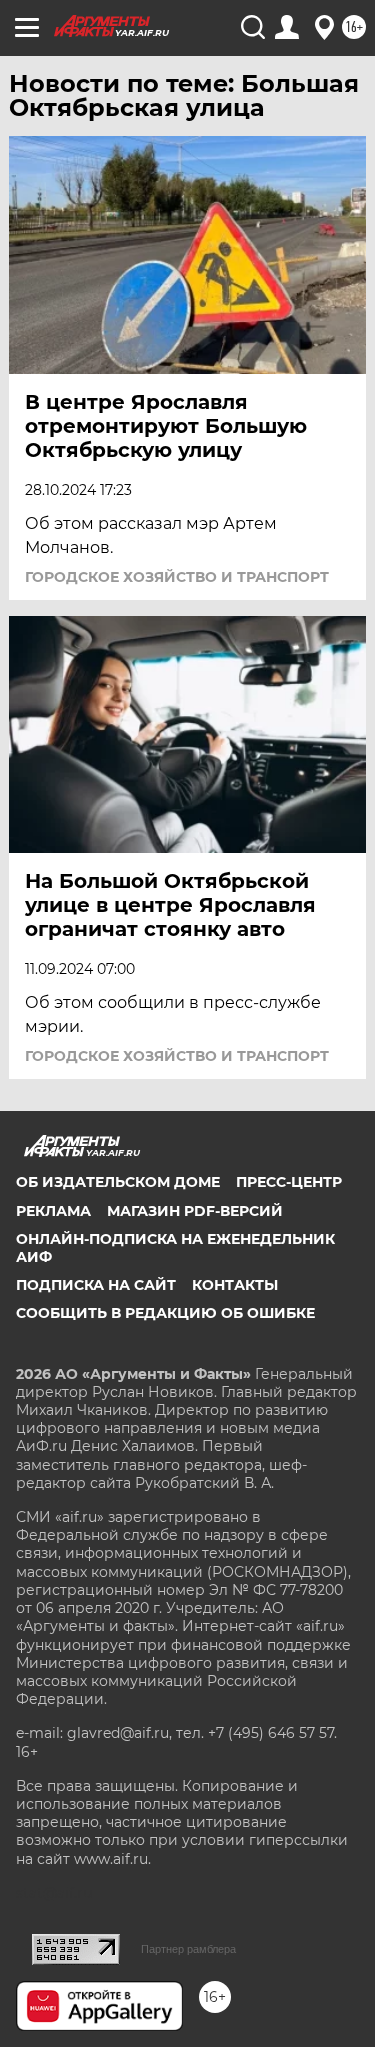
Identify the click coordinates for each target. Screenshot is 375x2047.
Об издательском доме (118, 1182)
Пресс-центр (289, 1182)
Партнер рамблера (188, 1949)
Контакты (235, 1285)
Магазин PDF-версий (195, 1211)
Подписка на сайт (96, 1285)
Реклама (53, 1211)
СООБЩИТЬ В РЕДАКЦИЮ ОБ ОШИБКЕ (165, 1313)
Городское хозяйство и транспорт (177, 577)
